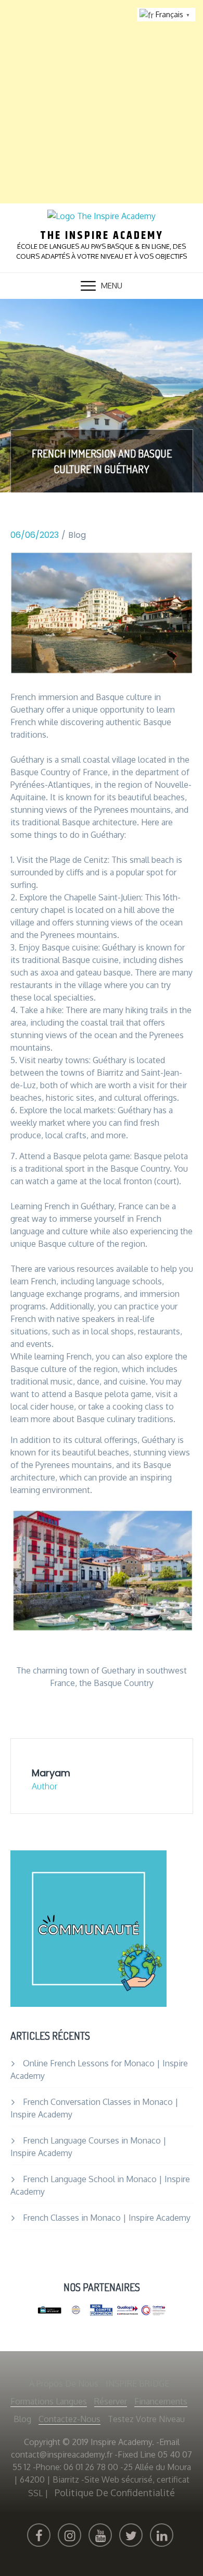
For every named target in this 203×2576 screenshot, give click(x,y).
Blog (77, 535)
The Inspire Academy (102, 236)
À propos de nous (64, 2384)
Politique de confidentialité (115, 2493)
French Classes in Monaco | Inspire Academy (107, 2218)
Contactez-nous (69, 2419)
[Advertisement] (102, 102)
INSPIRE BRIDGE (137, 2384)
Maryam (51, 1773)
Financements (161, 2401)
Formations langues (49, 2401)
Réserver (111, 2401)
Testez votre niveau (146, 2419)
